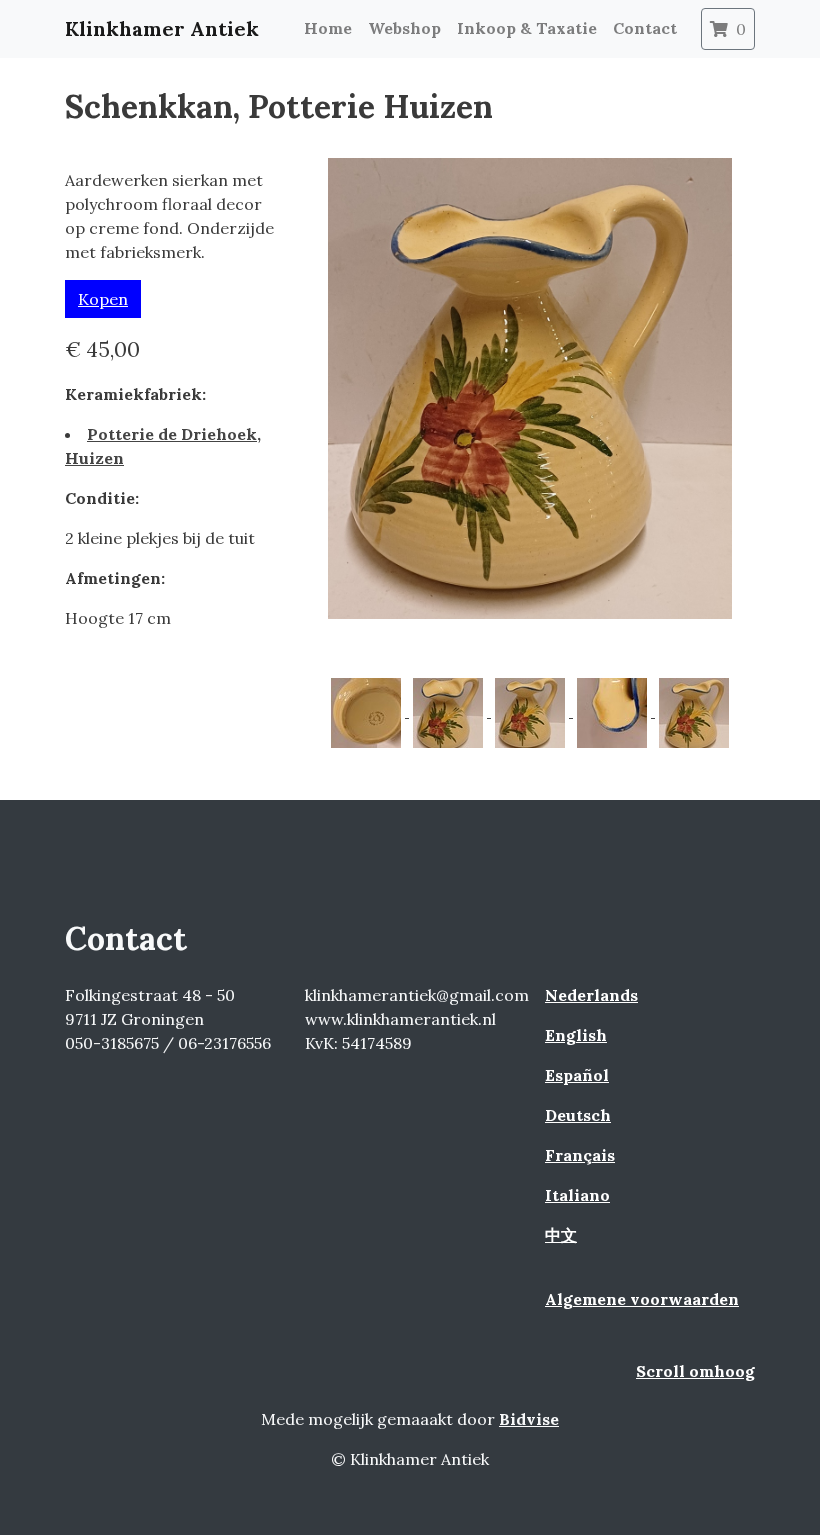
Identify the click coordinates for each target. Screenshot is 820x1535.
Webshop (404, 28)
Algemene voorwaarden (642, 1299)
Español (577, 1075)
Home (328, 28)
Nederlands (591, 995)
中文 (561, 1235)
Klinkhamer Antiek (162, 28)
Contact (645, 28)
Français (580, 1155)
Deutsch (578, 1115)
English (576, 1035)
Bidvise (529, 1419)
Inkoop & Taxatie (527, 28)
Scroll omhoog (695, 1371)
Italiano (577, 1195)
